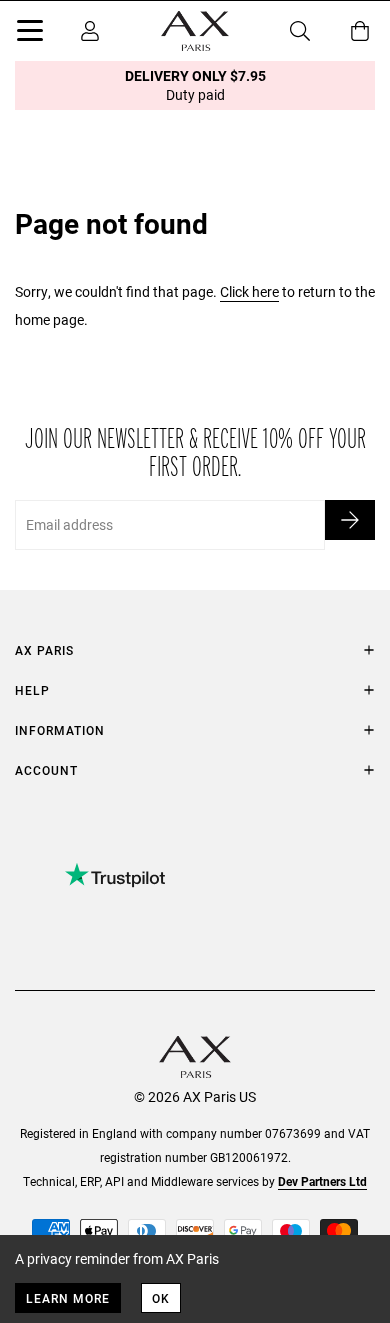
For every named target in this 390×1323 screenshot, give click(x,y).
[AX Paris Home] (195, 31)
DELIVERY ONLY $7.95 (195, 85)
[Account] (90, 31)
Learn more (68, 1298)
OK (161, 1298)
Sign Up (350, 520)
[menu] (30, 34)
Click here (249, 291)
